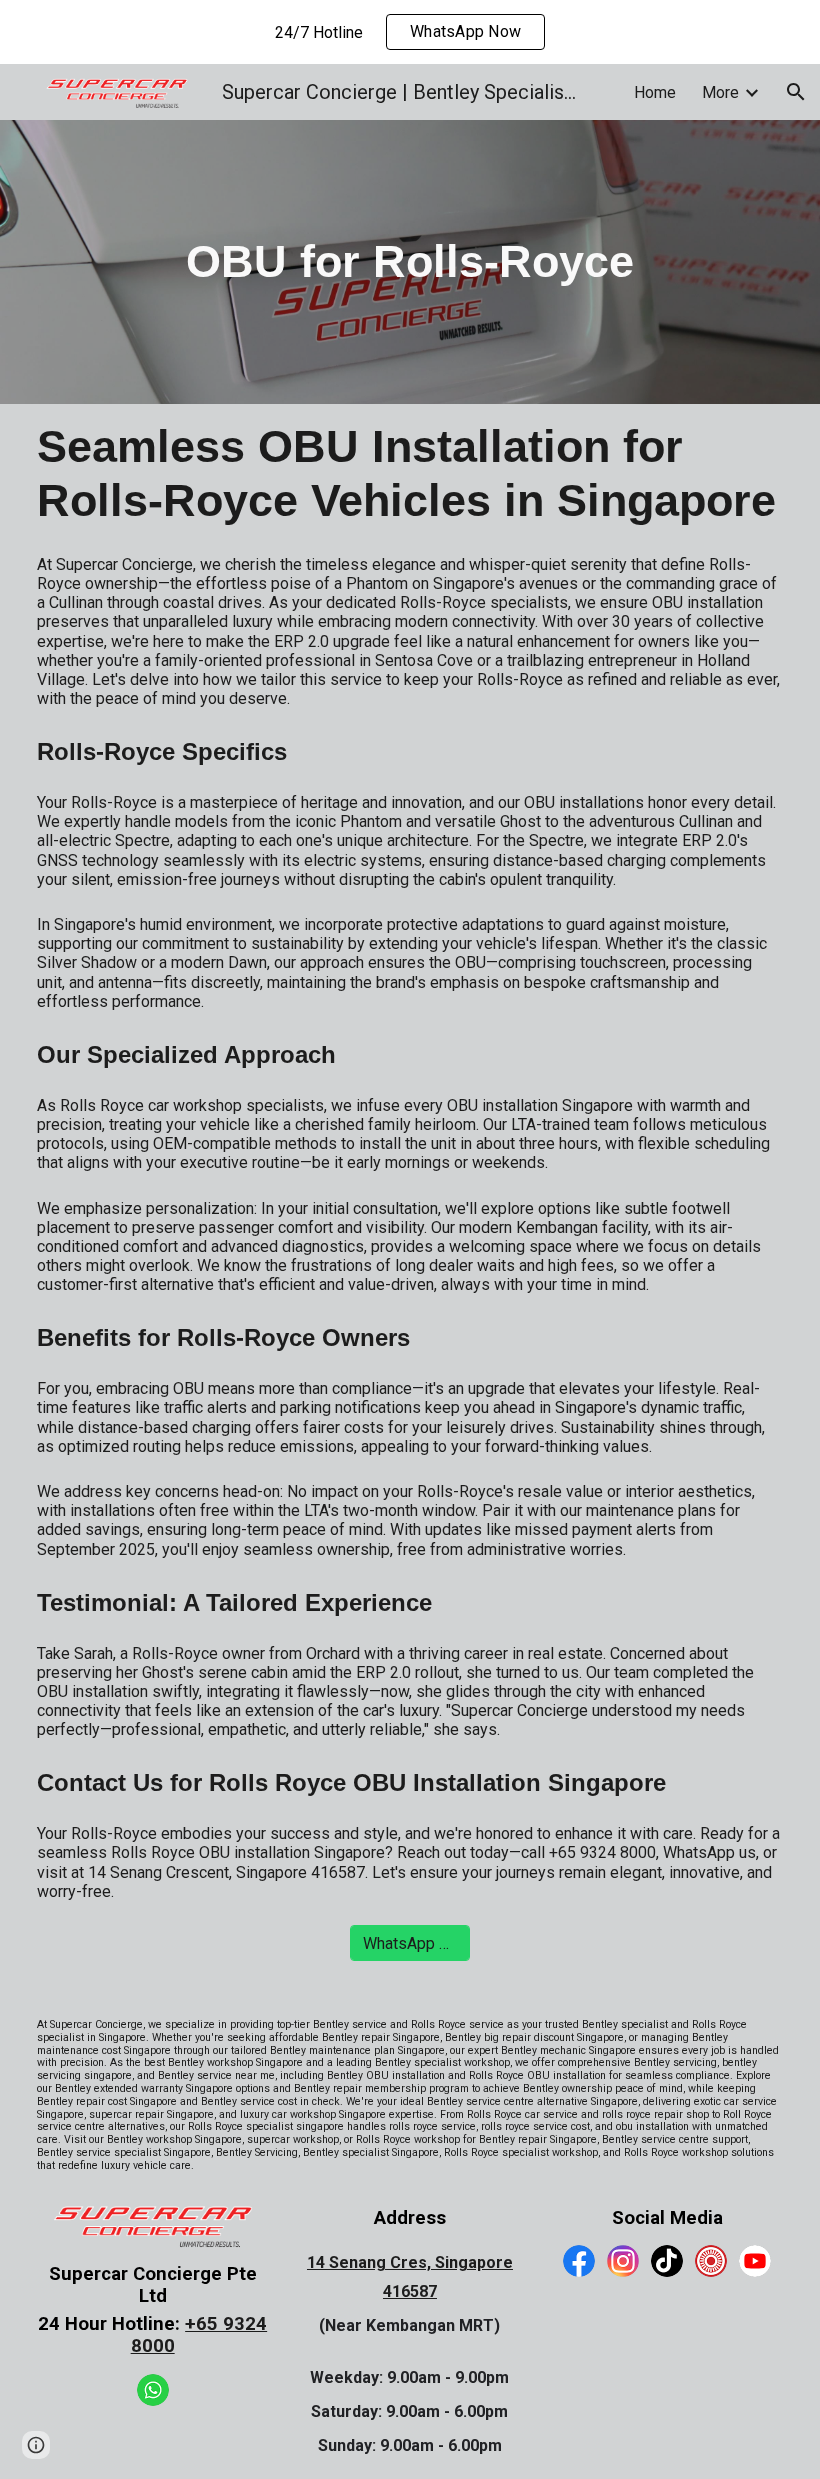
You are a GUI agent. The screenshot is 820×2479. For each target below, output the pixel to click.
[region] (410, 32)
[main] (409, 262)
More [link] (720, 92)
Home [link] (655, 92)
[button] (796, 92)
